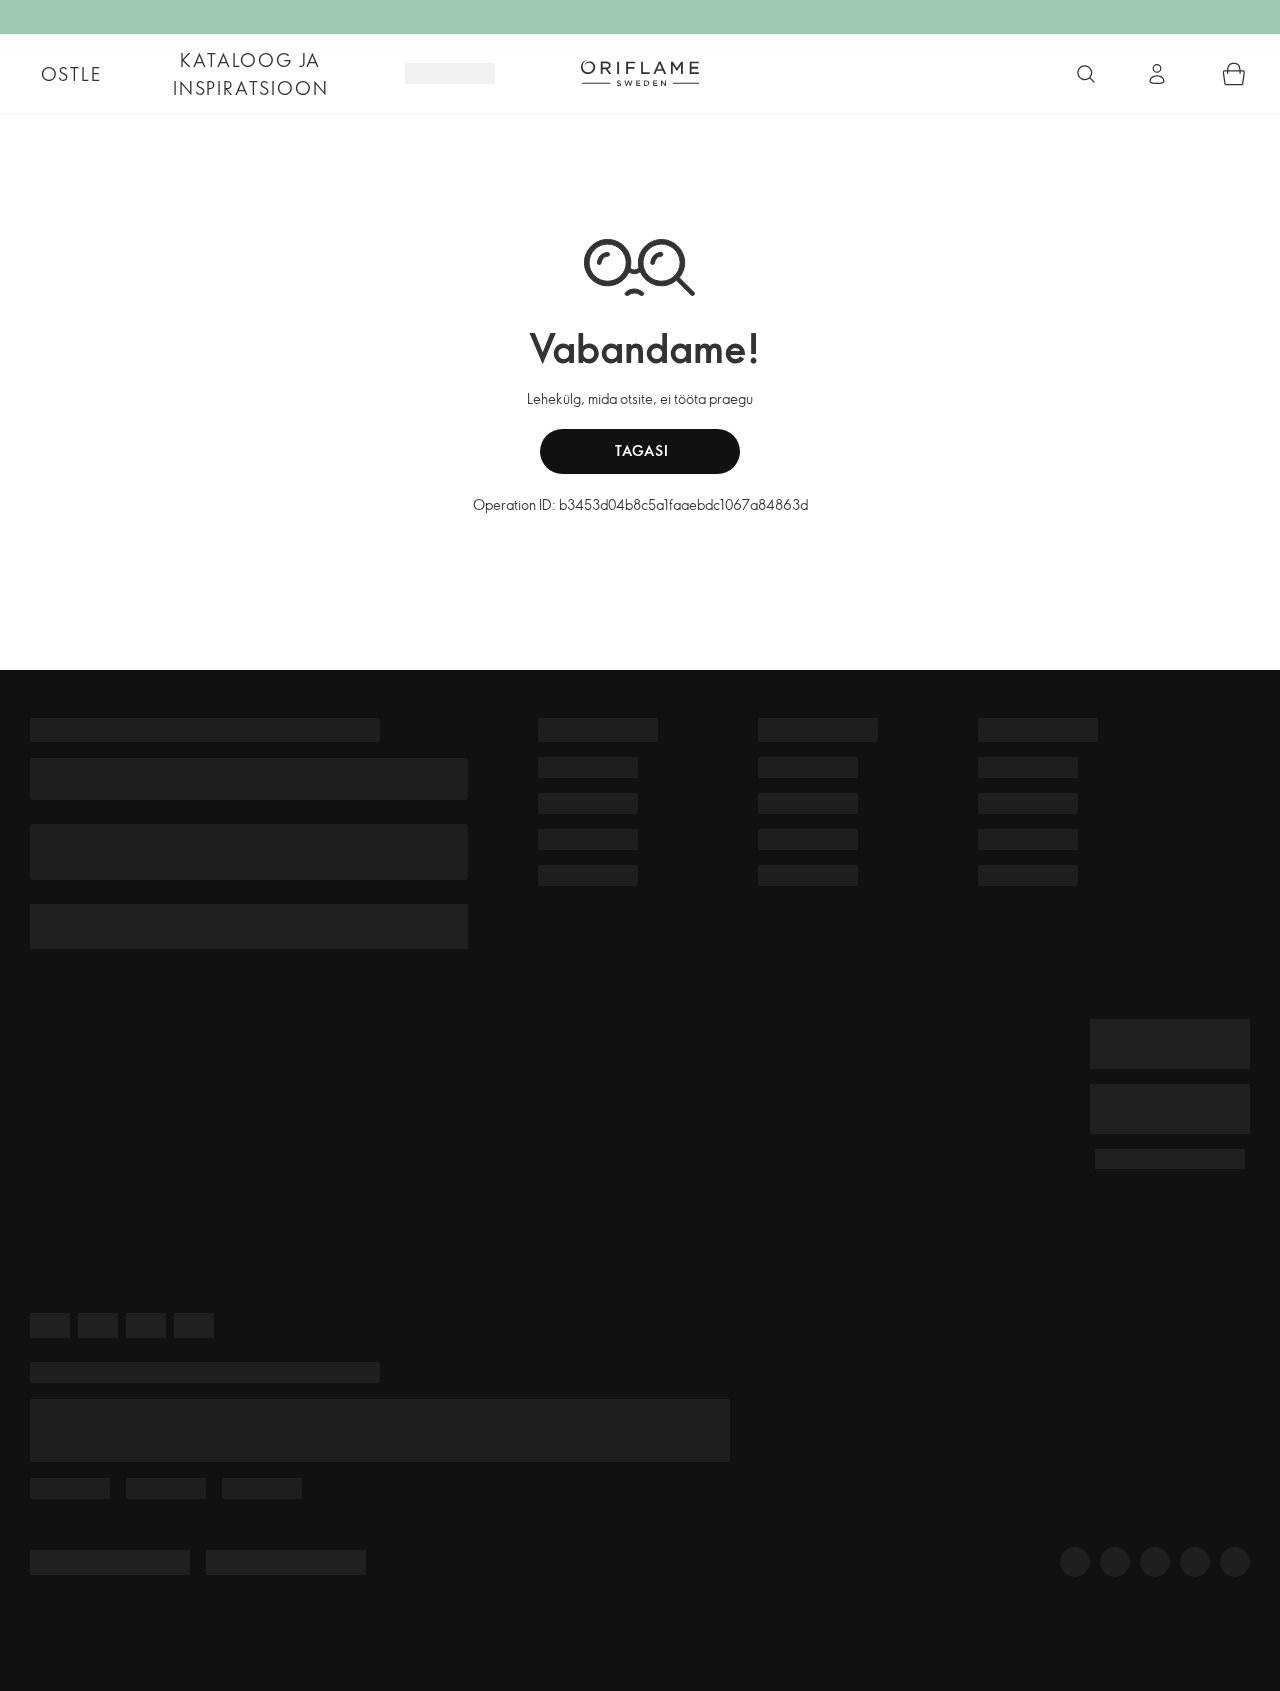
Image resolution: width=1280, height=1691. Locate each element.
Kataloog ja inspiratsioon (250, 74)
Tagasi (640, 450)
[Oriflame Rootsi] (640, 73)
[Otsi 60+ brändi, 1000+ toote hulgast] (1086, 74)
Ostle (71, 74)
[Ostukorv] (1234, 74)
